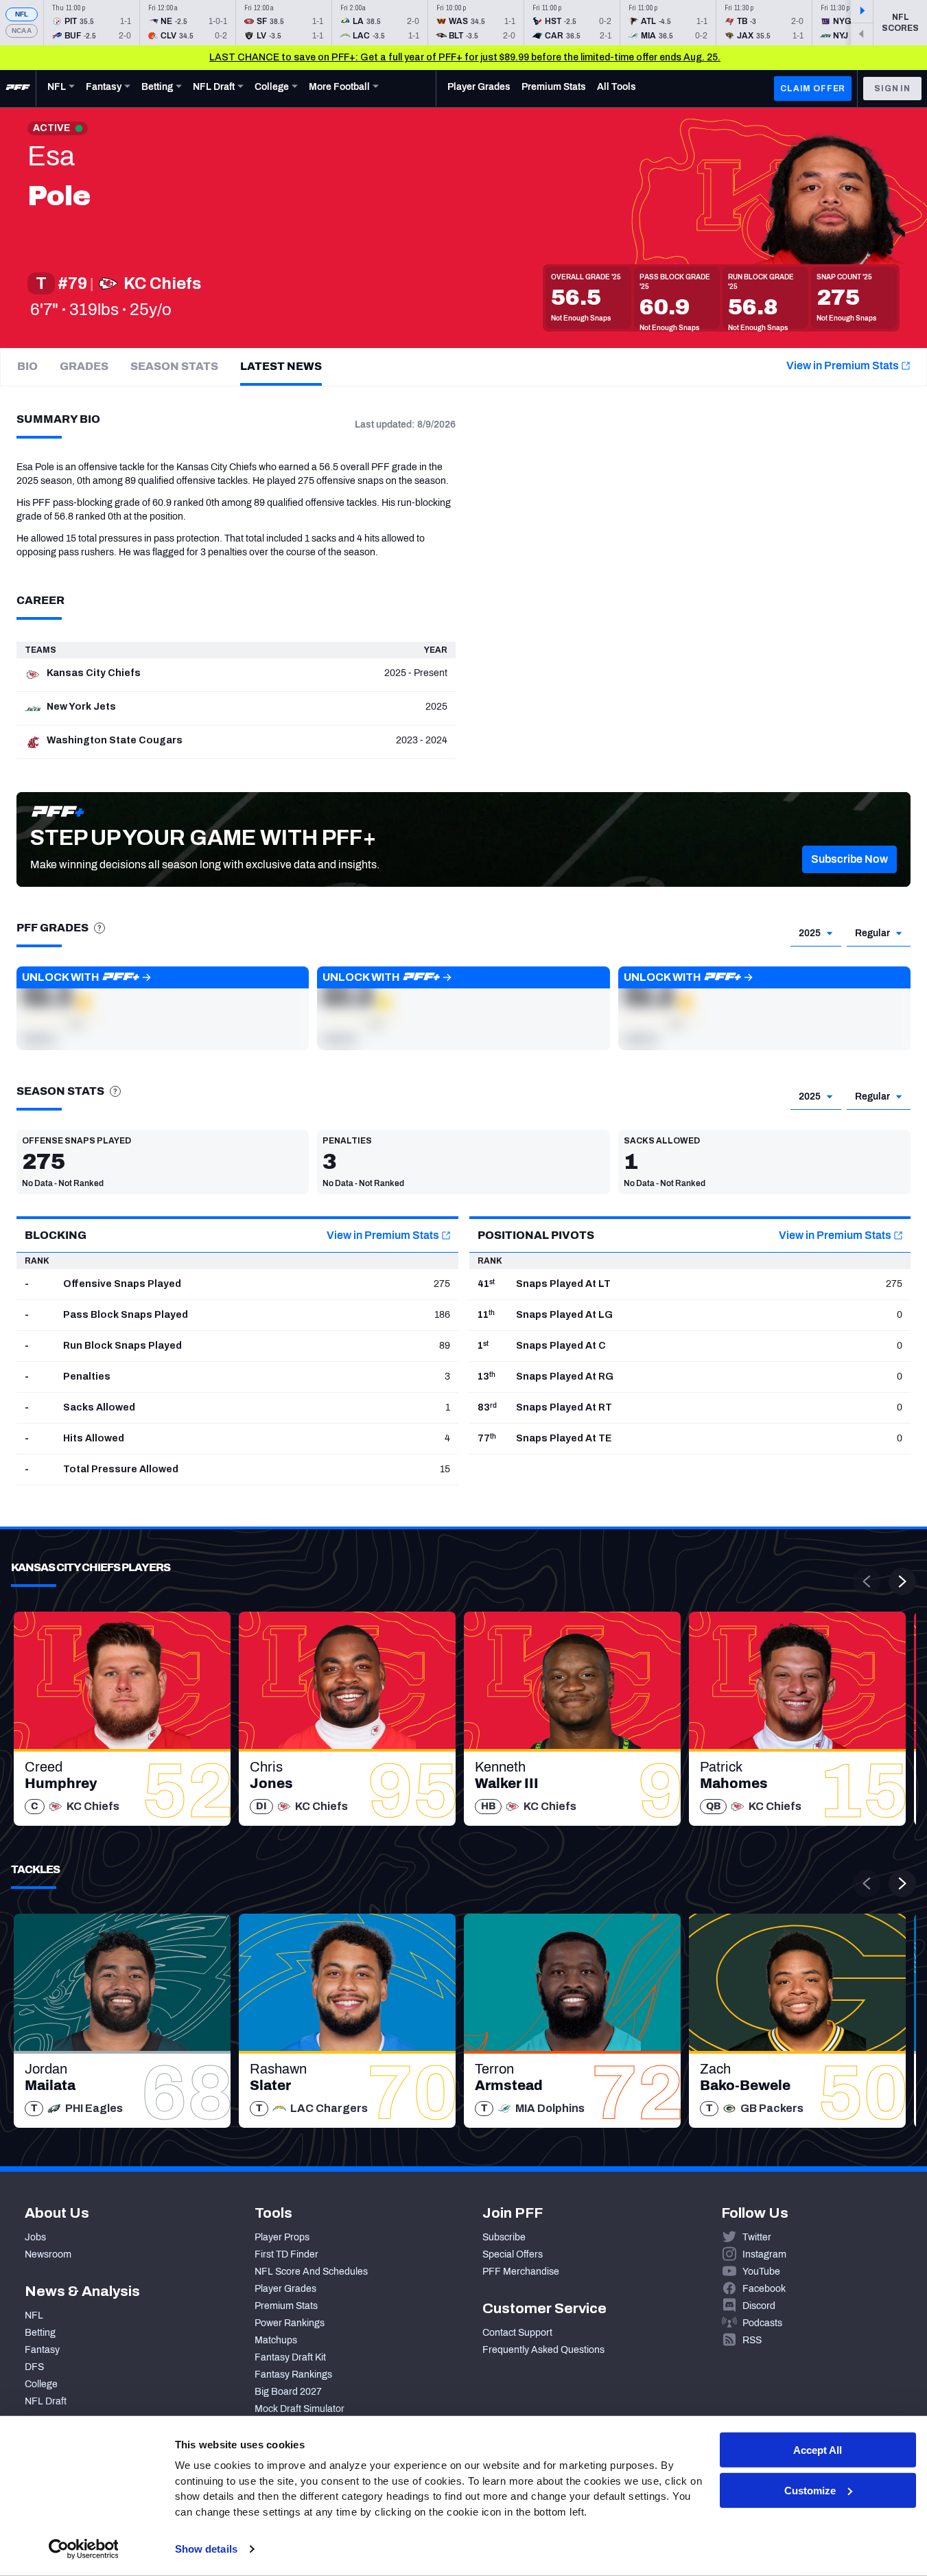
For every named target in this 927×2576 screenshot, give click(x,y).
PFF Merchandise (521, 2272)
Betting (40, 2333)
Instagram (764, 2254)
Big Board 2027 (288, 2392)
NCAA (22, 31)
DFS (34, 2367)
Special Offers (513, 2254)
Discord (759, 2306)
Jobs (35, 2237)
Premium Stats (286, 2306)
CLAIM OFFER (813, 89)
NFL (22, 14)
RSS (752, 2340)
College (41, 2384)
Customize (810, 2491)
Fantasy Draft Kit (290, 2357)
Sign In (892, 89)
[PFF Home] (18, 89)
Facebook (764, 2289)
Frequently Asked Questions (543, 2350)
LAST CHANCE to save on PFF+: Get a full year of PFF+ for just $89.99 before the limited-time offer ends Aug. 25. (465, 57)
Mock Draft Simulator (300, 2409)
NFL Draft (46, 2401)
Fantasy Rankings (293, 2375)
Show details (206, 2549)
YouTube (761, 2272)
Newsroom (48, 2254)
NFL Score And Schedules (311, 2272)
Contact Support (517, 2333)
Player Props (282, 2237)
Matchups (276, 2340)
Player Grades (285, 2289)
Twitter (757, 2237)
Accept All (818, 2450)
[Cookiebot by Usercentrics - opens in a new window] (83, 2549)
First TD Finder (286, 2254)
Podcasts (762, 2323)
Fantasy (42, 2350)
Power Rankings (290, 2323)
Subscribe (504, 2237)
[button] (849, 859)
